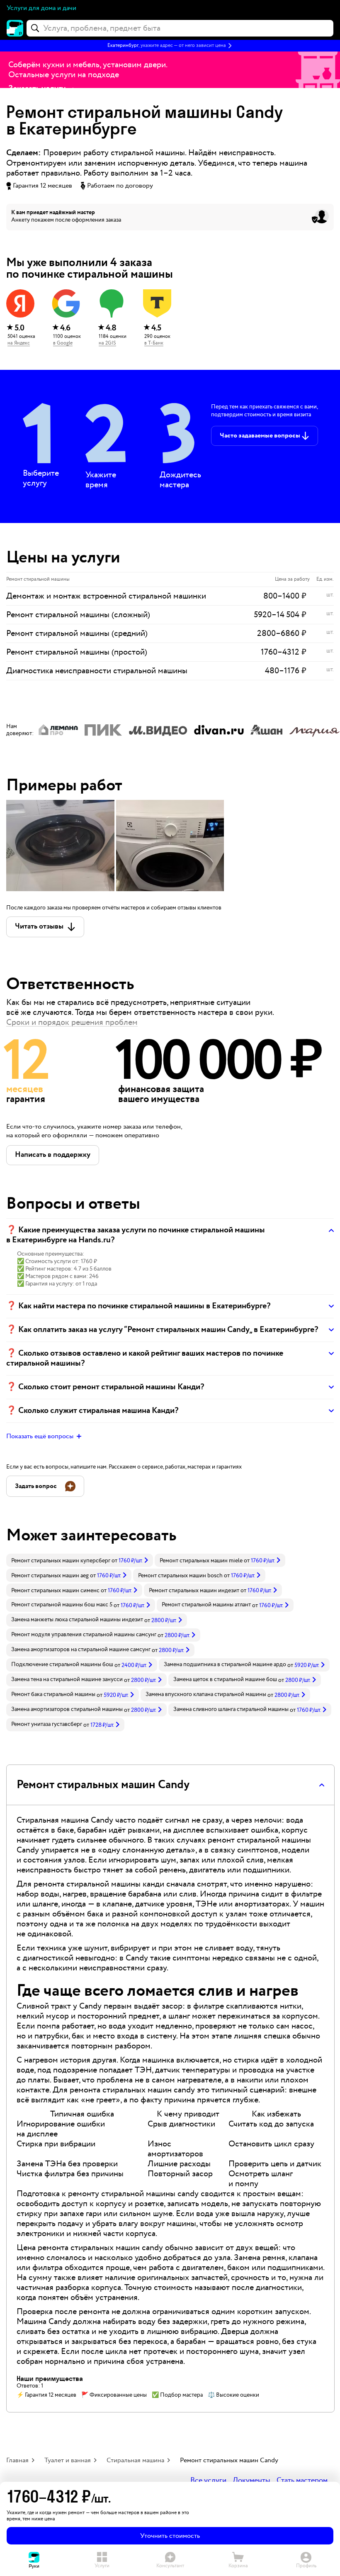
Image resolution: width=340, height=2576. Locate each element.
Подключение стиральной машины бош (62, 1664)
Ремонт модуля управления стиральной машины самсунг (84, 1635)
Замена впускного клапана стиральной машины (206, 1694)
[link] (80, 1560)
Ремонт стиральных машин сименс (55, 1591)
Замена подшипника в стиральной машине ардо (225, 1664)
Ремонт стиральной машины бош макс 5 (62, 1605)
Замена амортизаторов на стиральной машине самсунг (81, 1650)
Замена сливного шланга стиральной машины (231, 1709)
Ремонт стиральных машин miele (201, 1561)
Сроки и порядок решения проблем (72, 1022)
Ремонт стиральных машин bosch (180, 1576)
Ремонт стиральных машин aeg (50, 1576)
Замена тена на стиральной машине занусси (67, 1679)
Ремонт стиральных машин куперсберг (61, 1561)
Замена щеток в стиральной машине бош (225, 1679)
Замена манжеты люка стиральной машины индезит (77, 1620)
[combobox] (180, 28)
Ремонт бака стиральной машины (53, 1694)
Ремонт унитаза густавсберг (47, 1724)
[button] (170, 46)
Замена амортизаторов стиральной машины (67, 1709)
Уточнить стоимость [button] (170, 2536)
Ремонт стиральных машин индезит (194, 1591)
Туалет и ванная (68, 2460)
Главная (17, 2460)
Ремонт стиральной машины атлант (206, 1605)
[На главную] (15, 28)
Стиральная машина (135, 2460)
